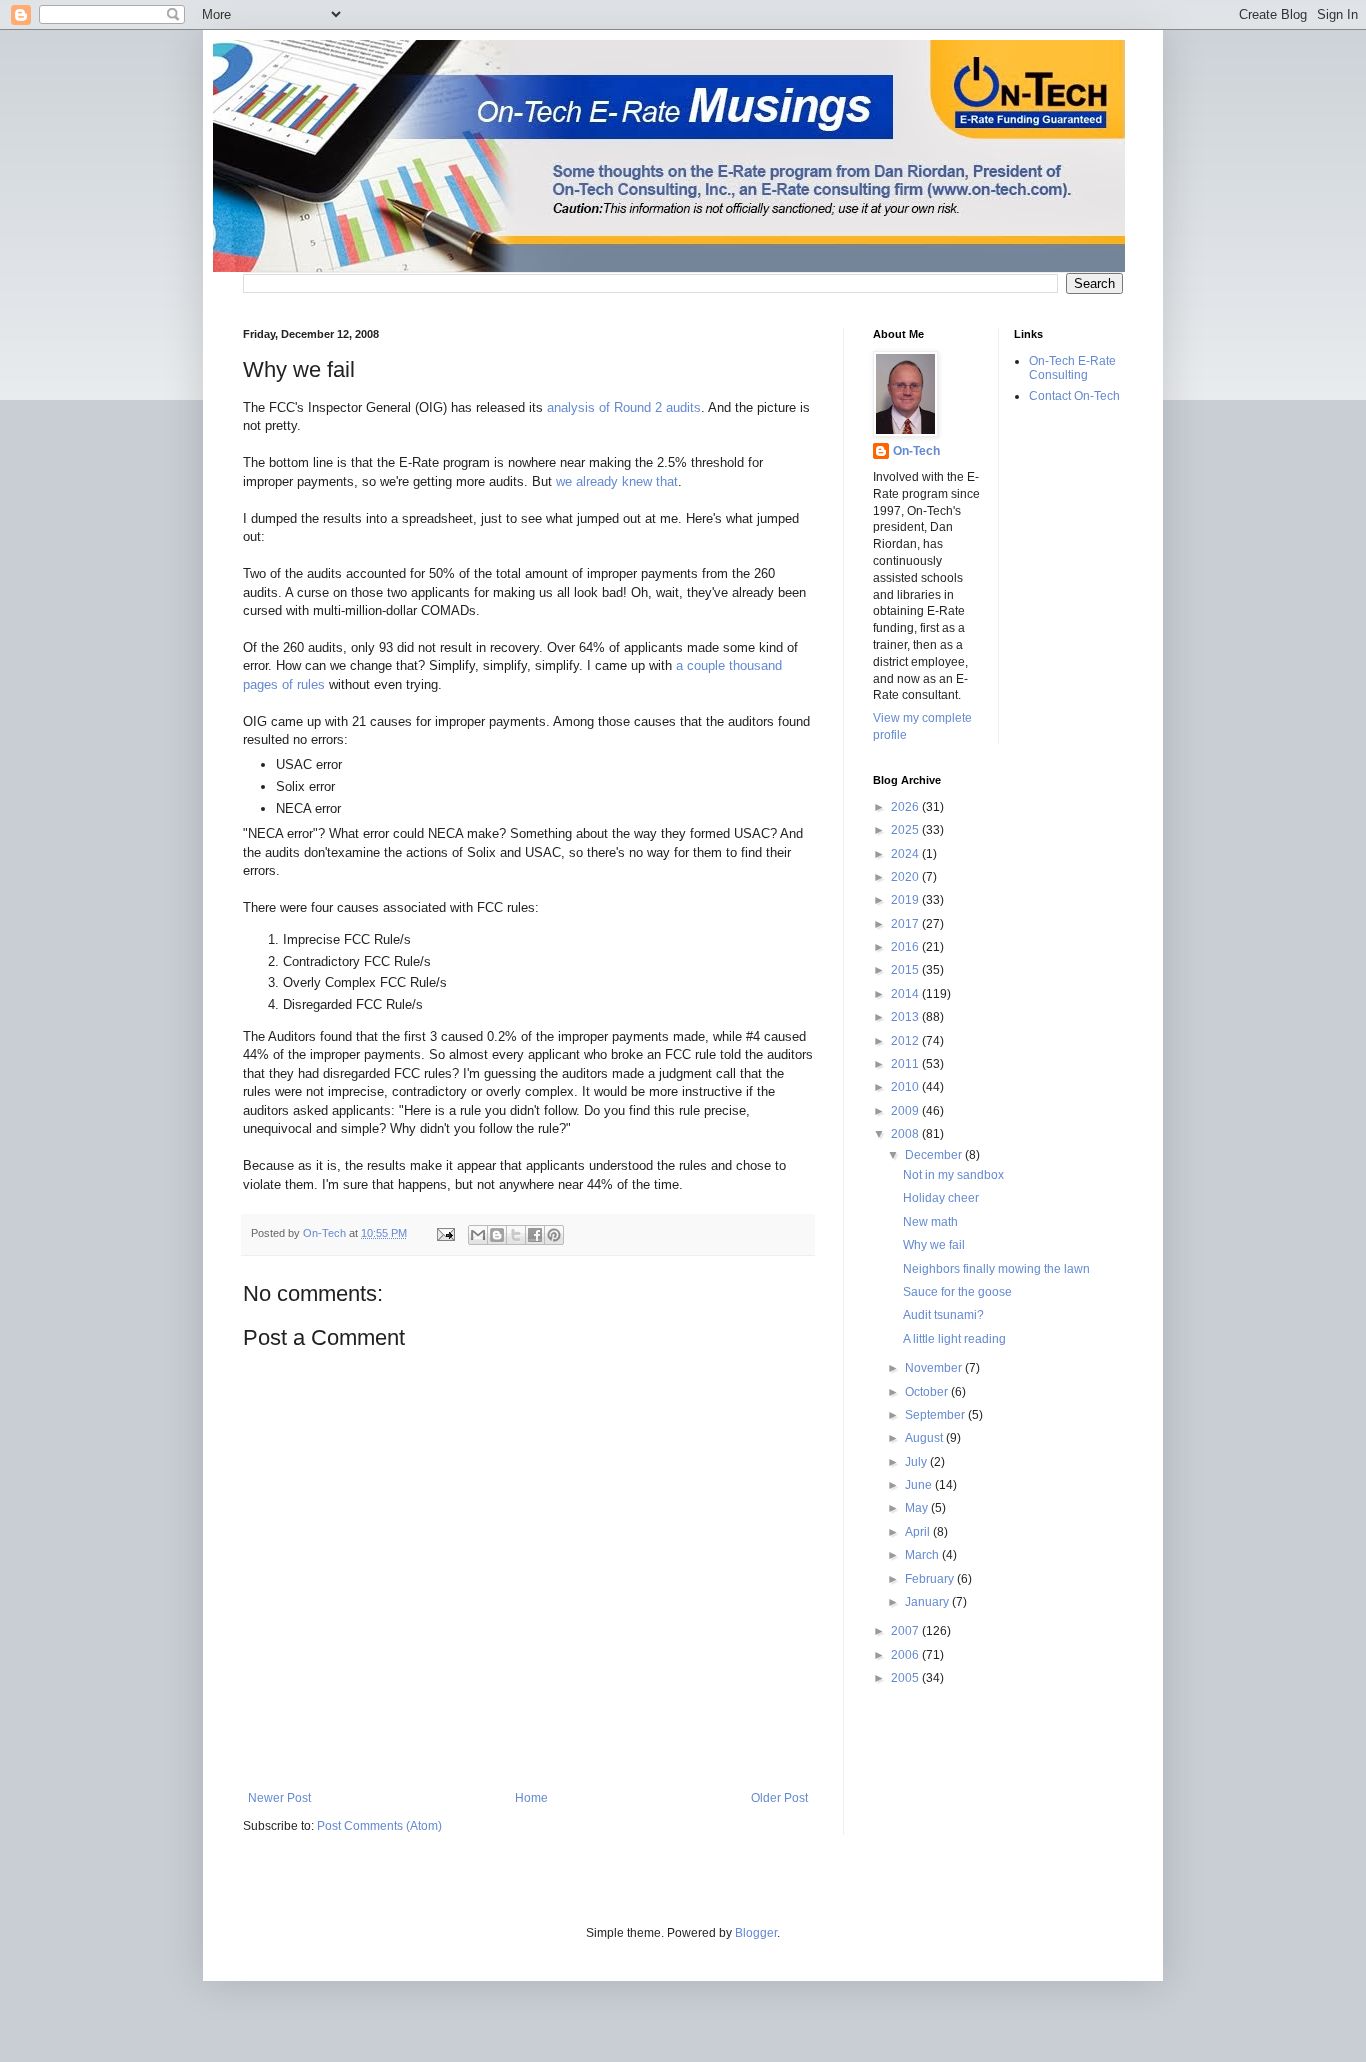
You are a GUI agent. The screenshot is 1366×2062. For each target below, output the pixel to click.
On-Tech (916, 451)
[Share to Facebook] (535, 1235)
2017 (906, 924)
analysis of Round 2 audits (624, 407)
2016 (906, 947)
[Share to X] (516, 1235)
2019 (906, 900)
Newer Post (279, 1798)
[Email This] (478, 1235)
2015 (906, 970)
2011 (906, 1064)
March (923, 1555)
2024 (906, 854)
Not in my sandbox (953, 1175)
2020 (906, 877)
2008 (906, 1134)
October (928, 1392)
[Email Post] (445, 1233)
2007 (906, 1631)
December (935, 1155)
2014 (906, 994)
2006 (906, 1655)
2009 (906, 1111)
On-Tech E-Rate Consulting (1072, 368)
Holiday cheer (941, 1198)
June (920, 1485)
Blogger (756, 1933)
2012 (906, 1041)
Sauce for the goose (957, 1292)
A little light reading (954, 1339)
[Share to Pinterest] (554, 1235)
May (918, 1508)
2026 (906, 807)
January (928, 1602)
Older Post (779, 1798)
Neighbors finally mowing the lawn (996, 1269)
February (931, 1579)
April (919, 1532)
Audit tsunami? (943, 1315)
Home (531, 1798)
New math (930, 1222)
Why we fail (934, 1245)
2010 (906, 1087)
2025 (906, 830)
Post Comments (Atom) (379, 1826)
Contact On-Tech (1074, 396)
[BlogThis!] (497, 1235)
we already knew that (617, 481)
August (925, 1438)
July (917, 1462)
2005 (906, 1678)
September (936, 1415)
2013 (906, 1017)
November (935, 1368)
